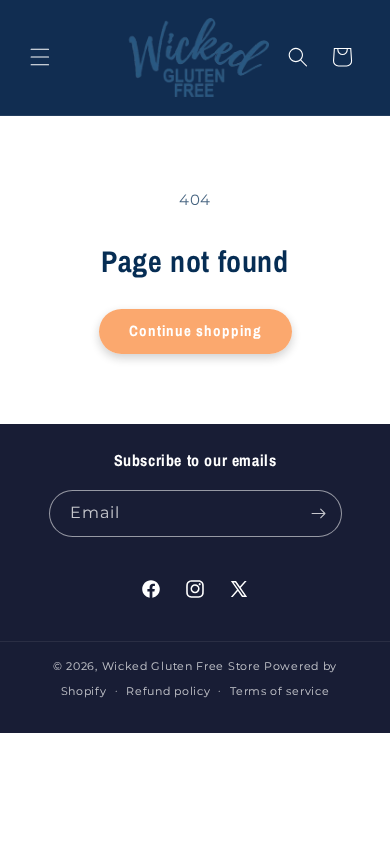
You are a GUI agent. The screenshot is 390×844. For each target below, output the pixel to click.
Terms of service (279, 691)
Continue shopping (195, 330)
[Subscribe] (319, 513)
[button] (40, 57)
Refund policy (168, 691)
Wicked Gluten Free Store (181, 666)
